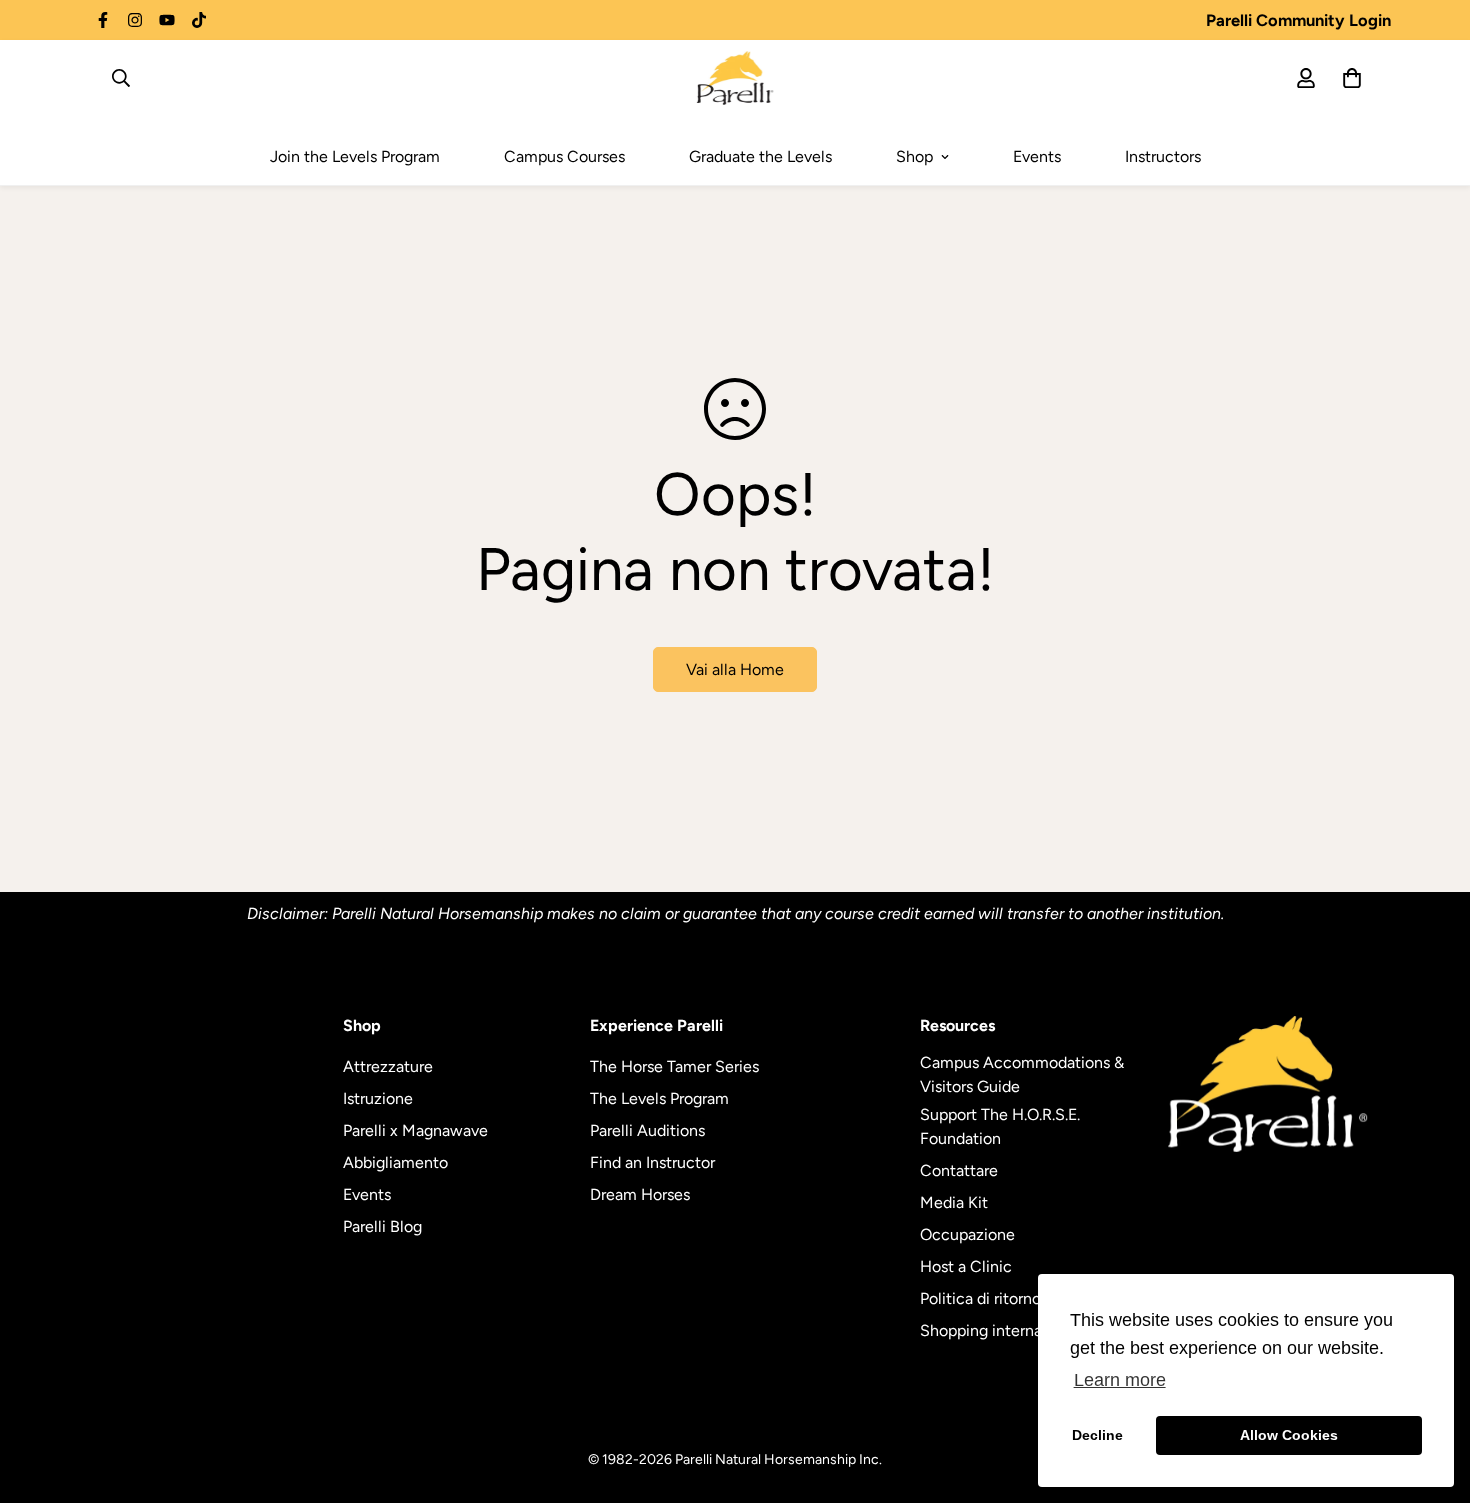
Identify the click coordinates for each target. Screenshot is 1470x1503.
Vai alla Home (735, 669)
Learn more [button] (1120, 1380)
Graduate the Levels (760, 156)
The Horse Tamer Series (674, 1066)
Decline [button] (1097, 1435)
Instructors (1163, 156)
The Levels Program (659, 1098)
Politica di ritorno (980, 1298)
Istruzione (378, 1098)
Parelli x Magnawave (415, 1130)
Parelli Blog (382, 1226)
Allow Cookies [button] (1289, 1435)
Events (1037, 156)
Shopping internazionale (1006, 1330)
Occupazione (967, 1234)
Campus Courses (564, 156)
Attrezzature (388, 1066)
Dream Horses (640, 1194)
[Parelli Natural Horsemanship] (735, 78)
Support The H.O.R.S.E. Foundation (1000, 1126)
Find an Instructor (652, 1162)
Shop (914, 156)
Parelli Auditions (647, 1130)
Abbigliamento (395, 1162)
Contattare (959, 1170)
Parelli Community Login (1298, 20)
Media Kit (954, 1202)
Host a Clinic (966, 1266)
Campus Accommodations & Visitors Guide (1022, 1074)
